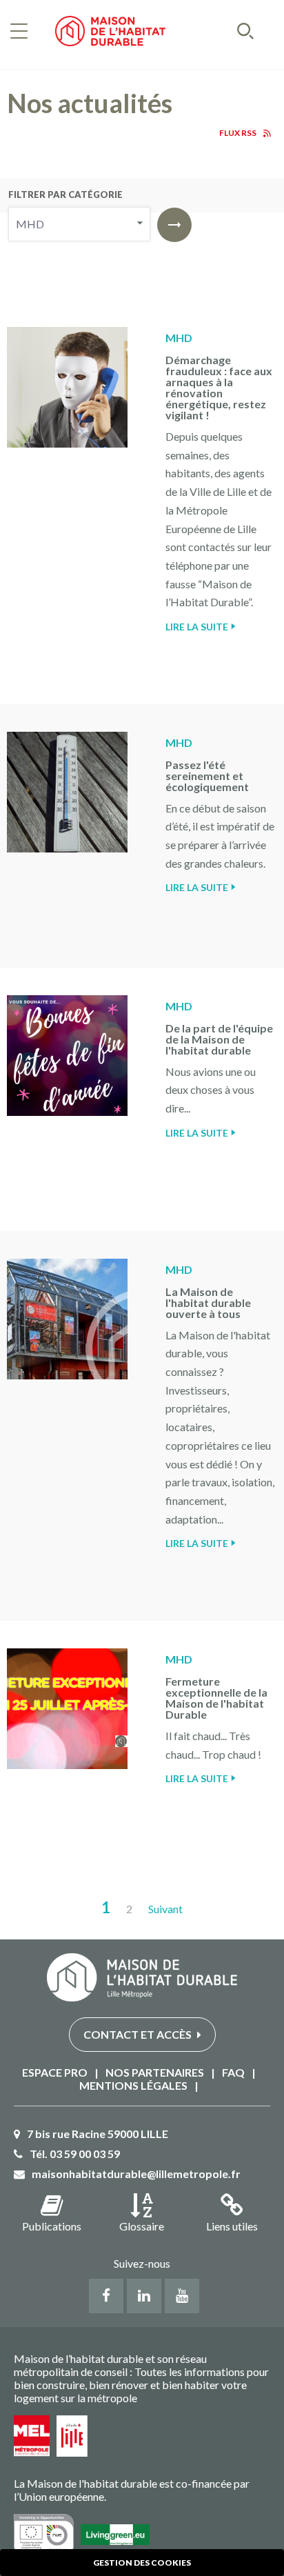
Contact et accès (139, 2034)
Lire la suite (197, 627)
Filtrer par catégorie (65, 194)
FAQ (233, 2072)
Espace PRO (55, 2072)
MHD (179, 338)
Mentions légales (133, 2085)
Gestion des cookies (142, 2563)
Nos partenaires (155, 2072)
